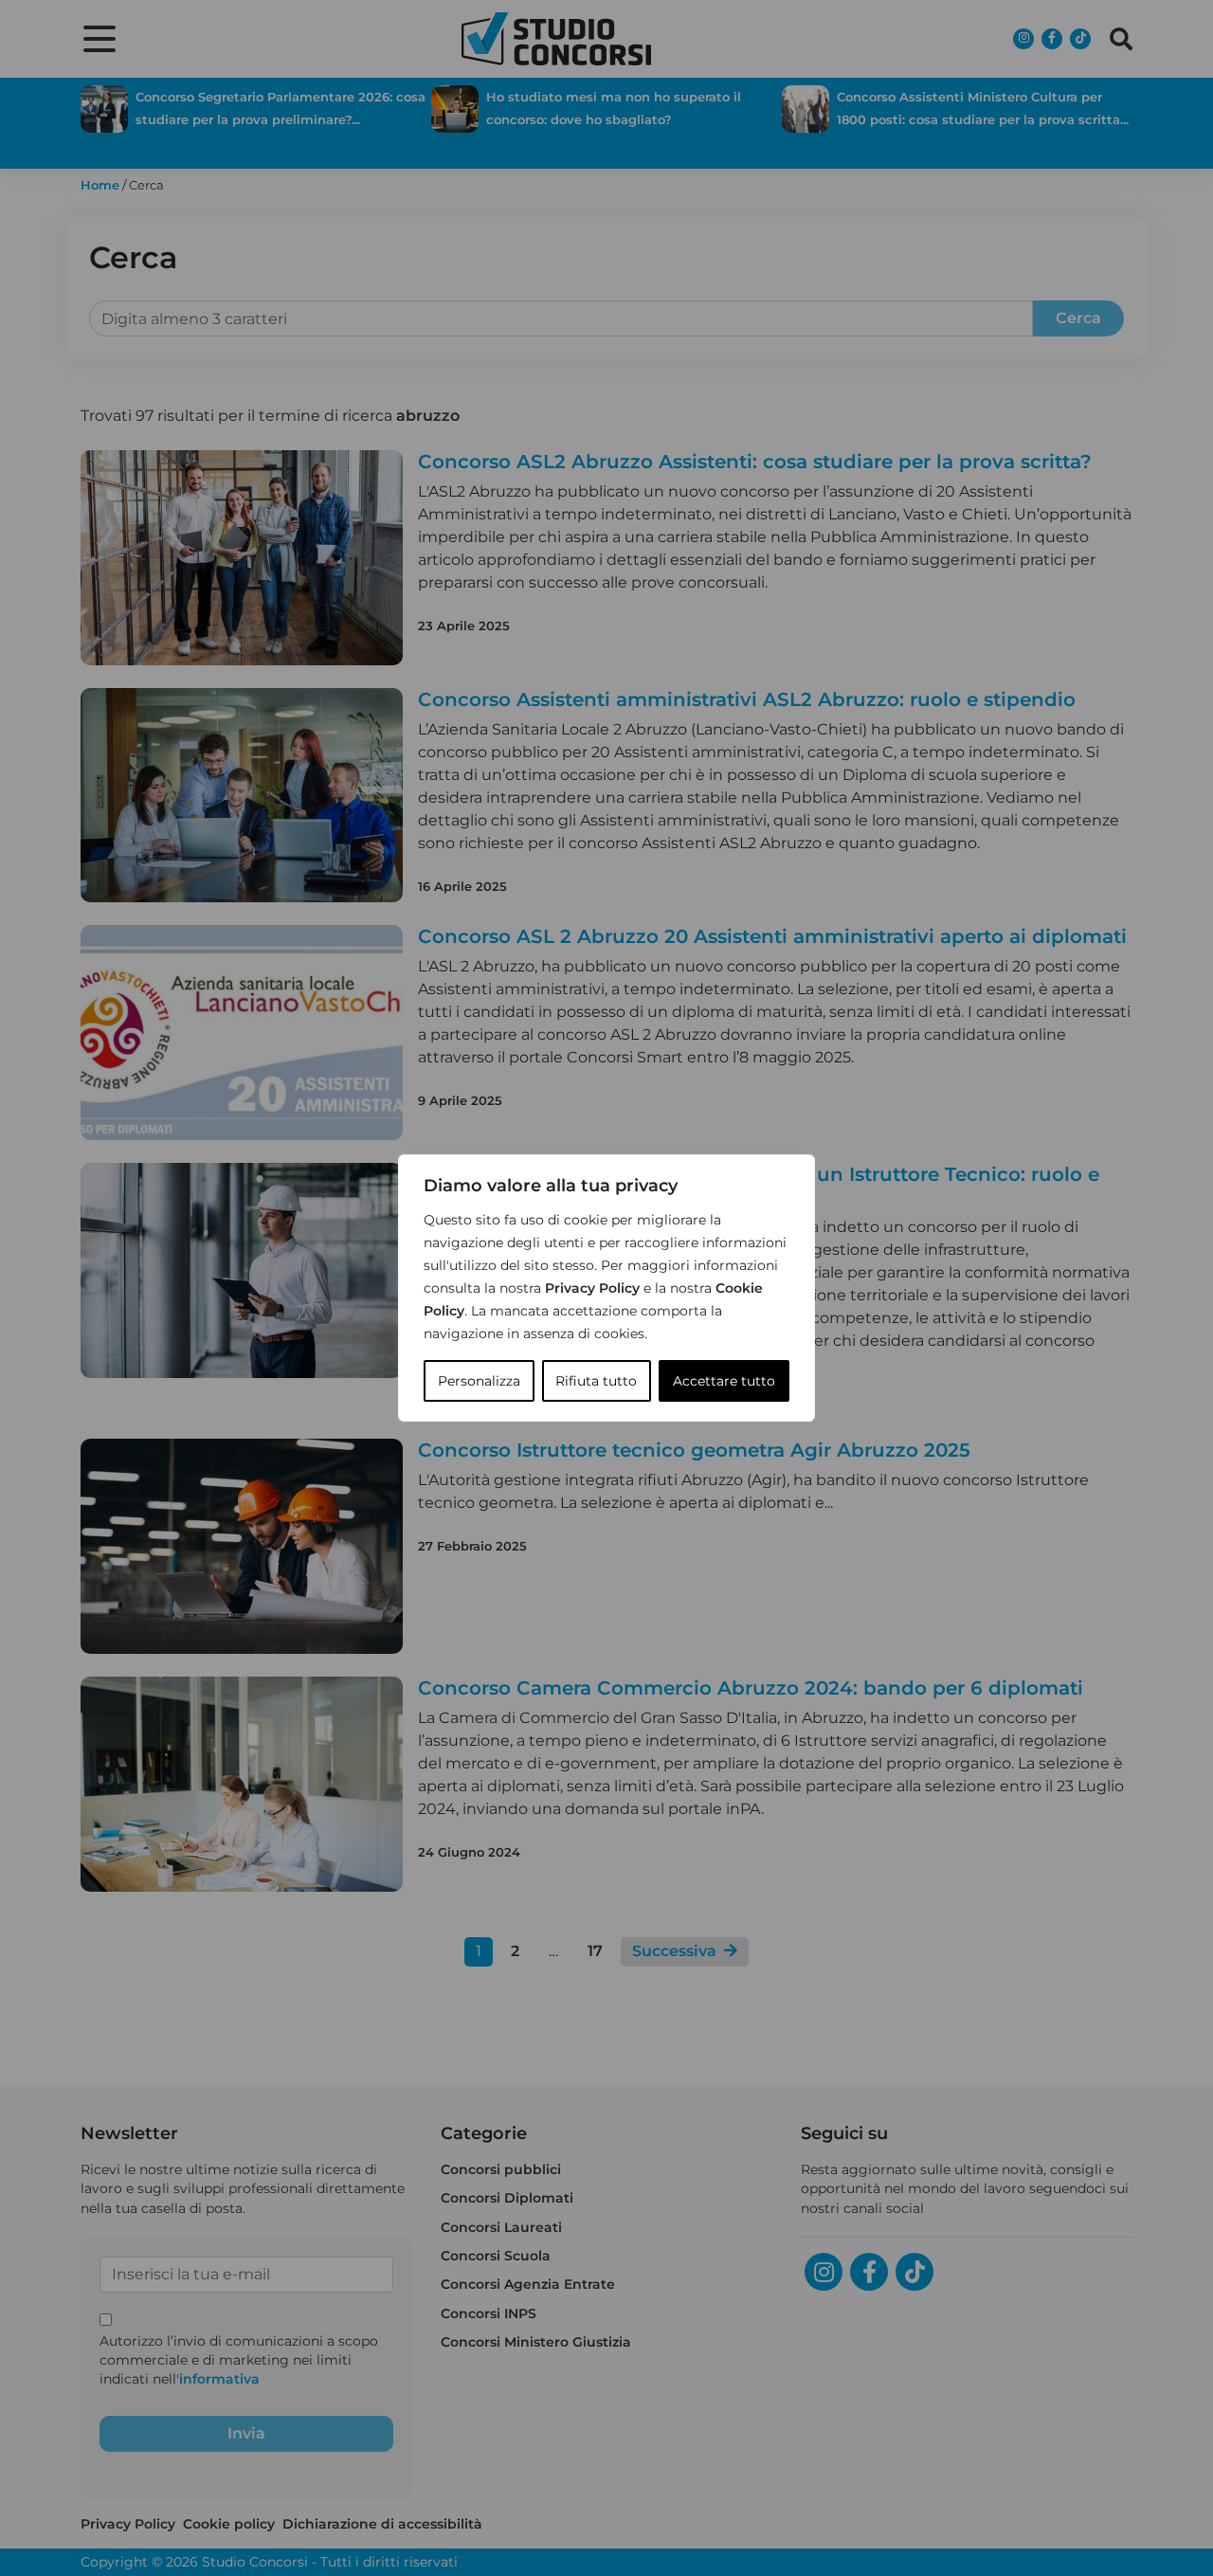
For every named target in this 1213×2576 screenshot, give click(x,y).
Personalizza (479, 1381)
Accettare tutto (724, 1381)
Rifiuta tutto (596, 1381)
